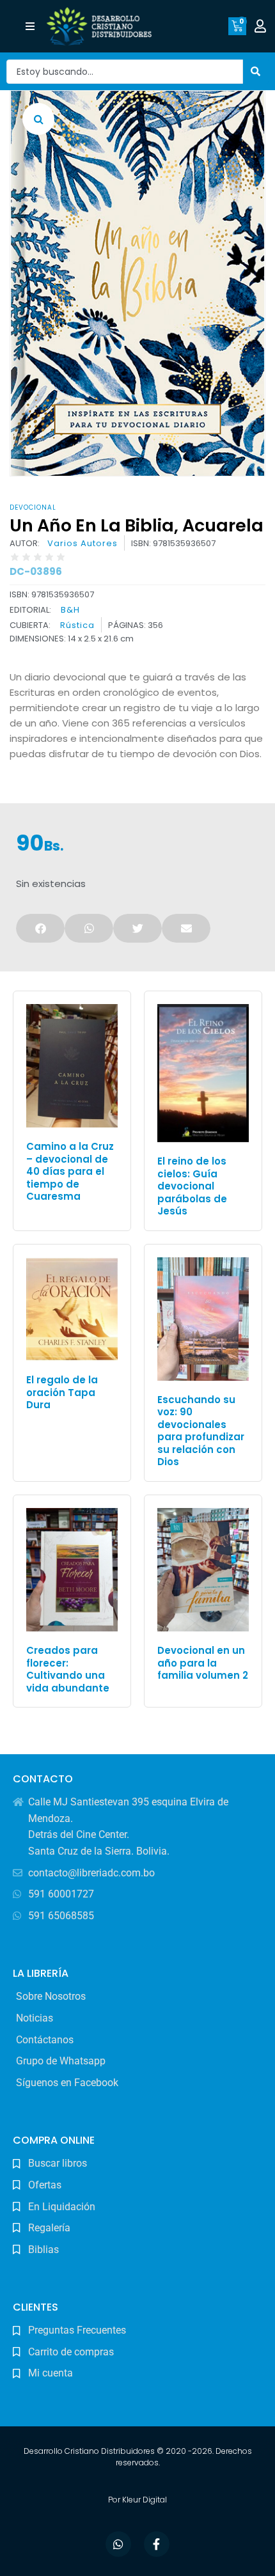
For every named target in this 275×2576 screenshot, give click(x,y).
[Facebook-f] (157, 2544)
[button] (30, 27)
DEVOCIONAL (33, 507)
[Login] (262, 26)
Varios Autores (82, 544)
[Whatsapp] (118, 2544)
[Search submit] (256, 71)
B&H (70, 610)
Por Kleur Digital (137, 2500)
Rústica (77, 625)
